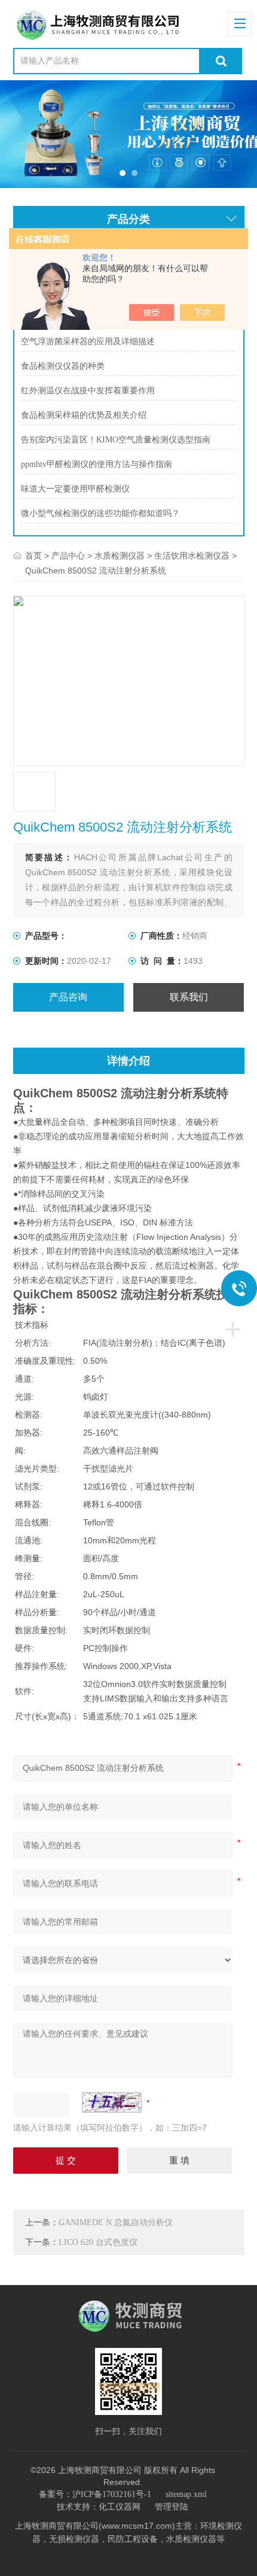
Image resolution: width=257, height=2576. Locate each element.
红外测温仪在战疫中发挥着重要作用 (88, 391)
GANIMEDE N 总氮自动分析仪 (116, 2222)
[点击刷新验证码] (112, 2102)
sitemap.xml (186, 2494)
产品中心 (68, 556)
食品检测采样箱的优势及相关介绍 (84, 415)
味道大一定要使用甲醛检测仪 (75, 489)
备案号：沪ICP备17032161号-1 (95, 2494)
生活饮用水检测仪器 (192, 556)
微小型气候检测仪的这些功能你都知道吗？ (100, 513)
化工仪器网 (120, 2507)
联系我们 (189, 997)
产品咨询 (68, 997)
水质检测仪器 (120, 556)
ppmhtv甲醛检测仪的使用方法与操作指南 (97, 464)
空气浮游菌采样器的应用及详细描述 (88, 342)
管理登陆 (172, 2507)
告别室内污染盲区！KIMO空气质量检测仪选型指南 (116, 440)
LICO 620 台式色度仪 (98, 2242)
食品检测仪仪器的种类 (63, 366)
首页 (33, 556)
